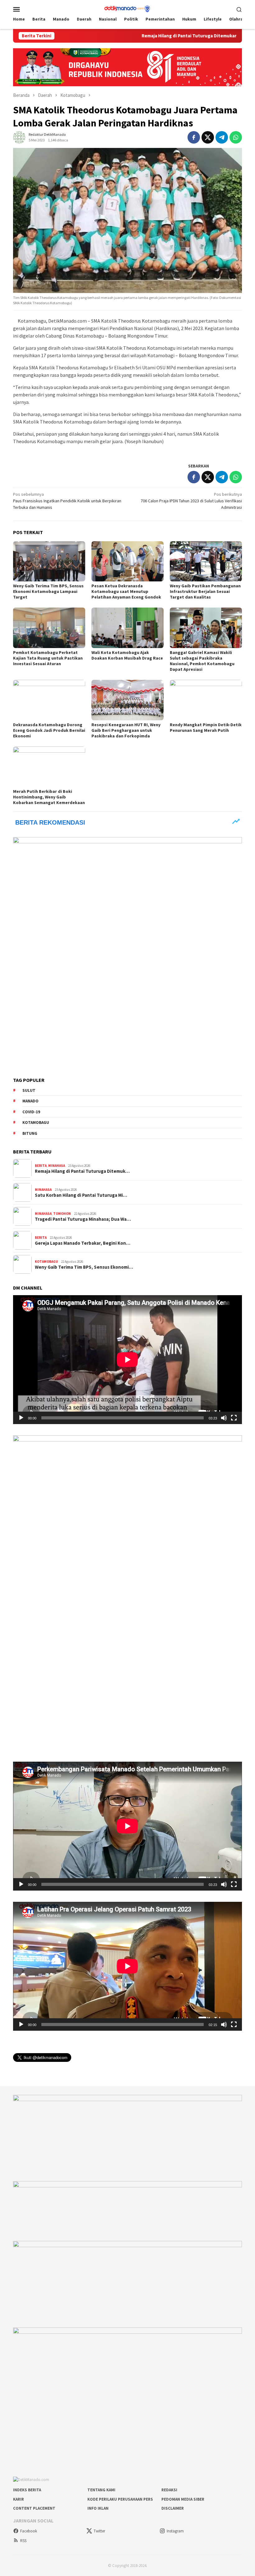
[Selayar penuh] (234, 1418)
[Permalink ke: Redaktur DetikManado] (19, 137)
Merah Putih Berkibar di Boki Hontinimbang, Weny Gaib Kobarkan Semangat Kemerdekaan (49, 797)
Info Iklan (98, 2508)
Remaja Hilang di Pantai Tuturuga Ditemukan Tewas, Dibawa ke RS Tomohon (165, 36)
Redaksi (169, 2490)
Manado (30, 1101)
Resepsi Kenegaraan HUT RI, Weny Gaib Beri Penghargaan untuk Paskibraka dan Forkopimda (126, 730)
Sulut (29, 1090)
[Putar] (21, 1418)
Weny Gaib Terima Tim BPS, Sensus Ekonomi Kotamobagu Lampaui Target (48, 591)
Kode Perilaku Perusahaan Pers (120, 2499)
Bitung (30, 1133)
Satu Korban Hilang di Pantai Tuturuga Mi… (81, 1195)
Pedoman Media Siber (183, 2499)
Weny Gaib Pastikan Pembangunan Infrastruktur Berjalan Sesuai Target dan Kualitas (205, 591)
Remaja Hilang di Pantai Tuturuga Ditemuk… (82, 1171)
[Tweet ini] (208, 137)
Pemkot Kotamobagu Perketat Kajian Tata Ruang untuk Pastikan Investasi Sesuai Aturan (48, 658)
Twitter (99, 2531)
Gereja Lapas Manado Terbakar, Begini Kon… (83, 1243)
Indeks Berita (27, 2490)
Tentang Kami (101, 2490)
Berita (41, 1166)
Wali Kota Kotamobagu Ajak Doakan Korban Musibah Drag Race (127, 655)
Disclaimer (173, 2508)
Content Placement (34, 2508)
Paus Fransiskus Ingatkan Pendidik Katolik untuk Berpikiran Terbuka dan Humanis (67, 501)
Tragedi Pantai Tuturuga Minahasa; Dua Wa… (83, 1219)
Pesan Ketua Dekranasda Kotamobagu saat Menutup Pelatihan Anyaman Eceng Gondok (126, 591)
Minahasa (57, 1166)
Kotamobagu (36, 1122)
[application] (127, 1360)
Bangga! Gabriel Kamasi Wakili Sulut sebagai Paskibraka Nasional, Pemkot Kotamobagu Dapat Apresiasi (202, 661)
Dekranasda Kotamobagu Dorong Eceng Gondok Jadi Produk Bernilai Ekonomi (49, 730)
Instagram (175, 2531)
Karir (19, 2499)
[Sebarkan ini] (194, 137)
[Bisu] (224, 1418)
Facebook (29, 2531)
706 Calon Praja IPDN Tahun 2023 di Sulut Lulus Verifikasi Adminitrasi (191, 501)
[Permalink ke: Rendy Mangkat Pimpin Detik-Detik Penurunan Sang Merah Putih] (206, 700)
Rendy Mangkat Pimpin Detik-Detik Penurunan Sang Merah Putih (206, 727)
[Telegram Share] (222, 137)
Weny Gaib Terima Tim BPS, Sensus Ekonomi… (84, 1267)
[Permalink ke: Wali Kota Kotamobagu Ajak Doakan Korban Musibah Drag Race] (127, 628)
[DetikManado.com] (127, 8)
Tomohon (62, 1214)
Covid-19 (31, 1112)
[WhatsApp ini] (236, 137)
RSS (23, 2541)
